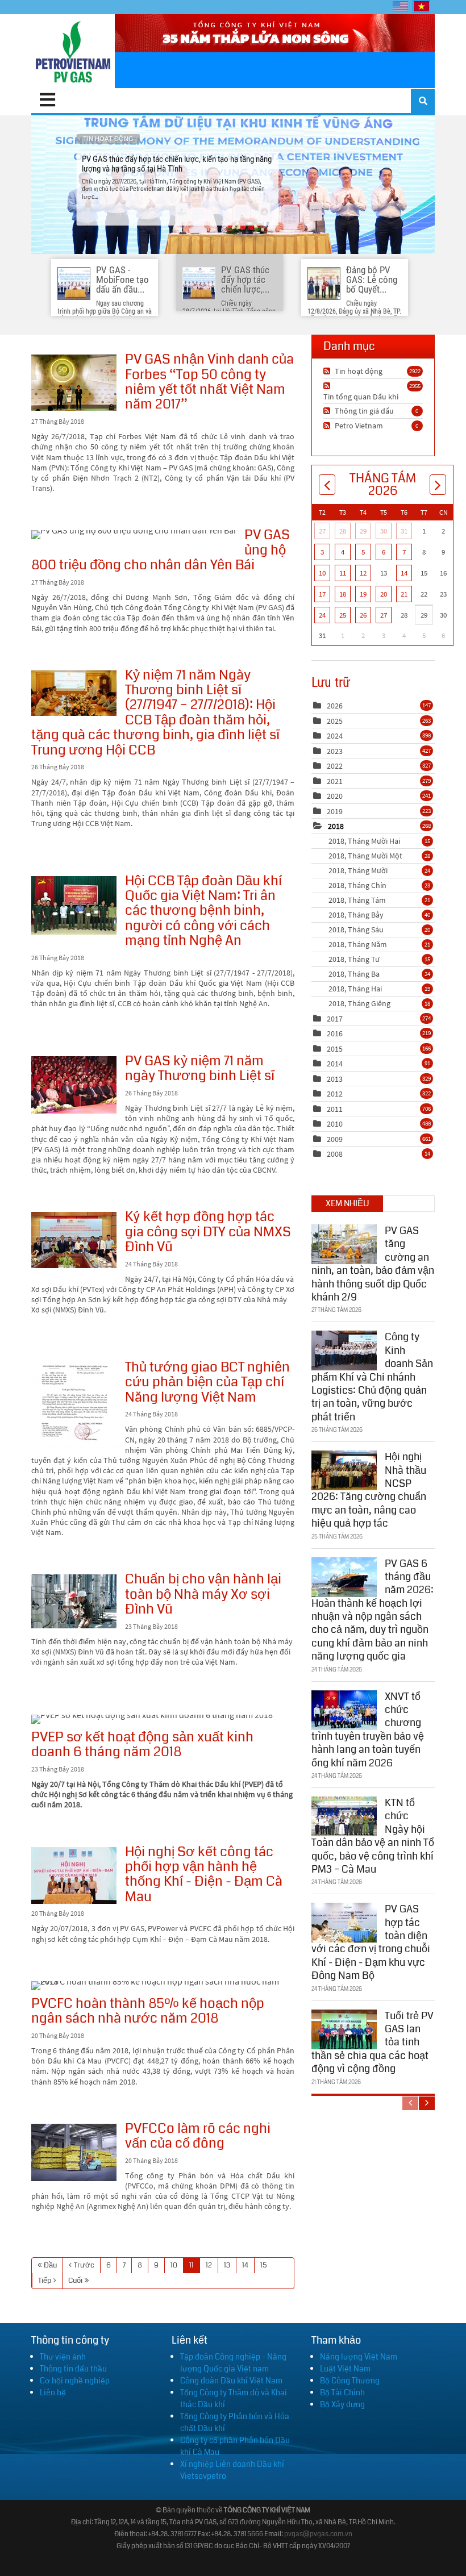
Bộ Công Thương (350, 2381)
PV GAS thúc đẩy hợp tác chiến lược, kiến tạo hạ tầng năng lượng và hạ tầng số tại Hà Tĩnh (233, 185)
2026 (335, 706)
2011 (335, 1109)
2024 (335, 736)
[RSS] (328, 371)
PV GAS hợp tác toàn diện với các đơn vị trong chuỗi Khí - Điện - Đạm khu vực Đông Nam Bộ (371, 1942)
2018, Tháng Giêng (379, 1003)
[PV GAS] (73, 51)
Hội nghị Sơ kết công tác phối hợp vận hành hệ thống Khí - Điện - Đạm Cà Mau (74, 1875)
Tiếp (45, 2281)
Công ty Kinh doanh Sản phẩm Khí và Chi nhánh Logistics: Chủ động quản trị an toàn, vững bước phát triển (372, 1377)
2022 (335, 766)
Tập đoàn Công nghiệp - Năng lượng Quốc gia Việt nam (233, 2363)
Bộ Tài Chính (342, 2392)
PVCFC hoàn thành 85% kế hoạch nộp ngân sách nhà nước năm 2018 (159, 1986)
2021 (335, 781)
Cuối (75, 2281)
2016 (335, 1033)
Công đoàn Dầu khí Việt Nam (231, 2381)
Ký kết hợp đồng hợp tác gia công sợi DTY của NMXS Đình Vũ (74, 1240)
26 (363, 615)
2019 (335, 811)
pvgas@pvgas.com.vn (318, 2534)
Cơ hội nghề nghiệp (75, 2381)
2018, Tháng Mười (379, 870)
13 (227, 2265)
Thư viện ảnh (63, 2357)
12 (209, 2265)
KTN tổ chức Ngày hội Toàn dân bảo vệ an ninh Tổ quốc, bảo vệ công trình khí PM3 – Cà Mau (373, 1836)
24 (322, 615)
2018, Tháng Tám (379, 900)
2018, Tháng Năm (379, 944)
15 (264, 2265)
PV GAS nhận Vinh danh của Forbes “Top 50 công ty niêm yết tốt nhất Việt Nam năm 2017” (74, 383)
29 (363, 531)
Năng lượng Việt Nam (359, 2357)
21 (404, 594)
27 (322, 531)
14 (245, 2265)
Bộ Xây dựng (342, 2404)
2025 (335, 721)
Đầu (50, 2265)
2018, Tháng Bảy (379, 915)
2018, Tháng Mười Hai (379, 841)
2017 (335, 1019)
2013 (335, 1079)
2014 (335, 1064)
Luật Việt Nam (345, 2369)
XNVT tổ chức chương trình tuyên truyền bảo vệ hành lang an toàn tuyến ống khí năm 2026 (368, 1730)
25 (343, 615)
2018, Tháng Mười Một (379, 856)
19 (363, 594)
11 (192, 2265)
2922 (415, 371)
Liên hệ (53, 2392)
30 (384, 531)
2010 (335, 1124)
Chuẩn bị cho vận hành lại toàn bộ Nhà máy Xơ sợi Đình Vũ (74, 1601)
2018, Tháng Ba (379, 974)
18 (343, 594)
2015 (335, 1049)
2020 (335, 796)
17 (322, 594)
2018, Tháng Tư (379, 959)
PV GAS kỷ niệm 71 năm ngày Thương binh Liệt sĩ (74, 1085)
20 (384, 594)
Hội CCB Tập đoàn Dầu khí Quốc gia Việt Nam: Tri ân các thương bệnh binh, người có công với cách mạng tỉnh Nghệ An (74, 905)
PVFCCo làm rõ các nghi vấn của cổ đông (74, 2152)
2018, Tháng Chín (379, 885)
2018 (336, 826)
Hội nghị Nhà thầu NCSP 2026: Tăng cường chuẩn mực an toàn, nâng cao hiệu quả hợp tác (369, 1490)
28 (343, 531)
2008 (335, 1154)
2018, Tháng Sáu (379, 929)
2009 (335, 1139)
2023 (335, 751)
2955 (415, 386)
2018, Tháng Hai (379, 989)
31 (404, 531)
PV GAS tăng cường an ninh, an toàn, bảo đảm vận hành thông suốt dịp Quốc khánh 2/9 (373, 1264)
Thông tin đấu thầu (73, 2369)
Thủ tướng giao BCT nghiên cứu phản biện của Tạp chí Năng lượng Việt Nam (74, 1405)
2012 (335, 1094)
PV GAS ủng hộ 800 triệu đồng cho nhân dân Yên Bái (134, 535)
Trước (84, 2265)
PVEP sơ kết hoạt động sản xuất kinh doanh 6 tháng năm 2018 (152, 1719)
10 (174, 2265)
